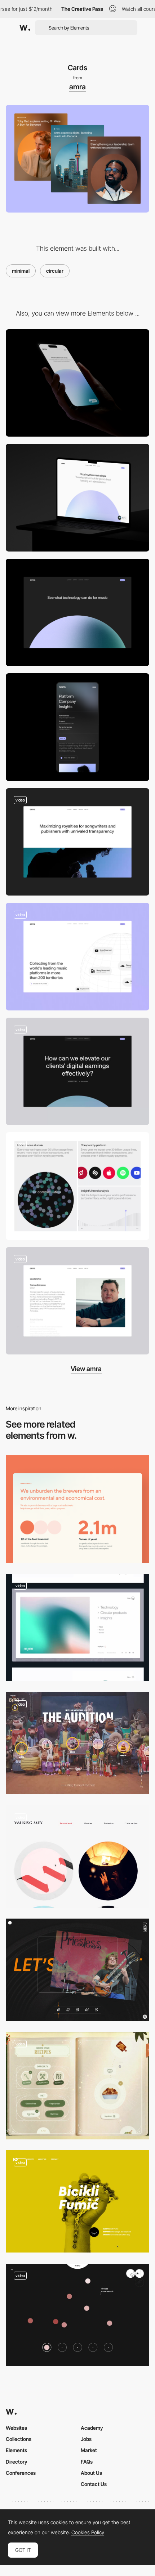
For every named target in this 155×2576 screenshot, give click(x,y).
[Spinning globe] (77, 957)
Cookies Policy (88, 2532)
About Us (91, 2473)
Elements (16, 2450)
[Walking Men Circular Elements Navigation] (77, 1857)
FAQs (87, 2462)
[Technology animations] (77, 1628)
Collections (19, 2439)
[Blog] (77, 1072)
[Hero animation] (77, 842)
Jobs (86, 2439)
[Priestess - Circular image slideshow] (77, 1970)
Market (89, 2450)
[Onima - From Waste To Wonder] (77, 1509)
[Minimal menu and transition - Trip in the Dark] (77, 2315)
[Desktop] (77, 498)
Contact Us (94, 2484)
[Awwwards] (25, 28)
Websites (16, 2428)
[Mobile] (77, 383)
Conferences (21, 2473)
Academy (92, 2428)
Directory (17, 2462)
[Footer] (77, 613)
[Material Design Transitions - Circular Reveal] (77, 2201)
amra (77, 87)
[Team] (77, 1301)
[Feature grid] (77, 1186)
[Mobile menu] (77, 727)
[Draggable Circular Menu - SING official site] (77, 1743)
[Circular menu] (77, 2086)
